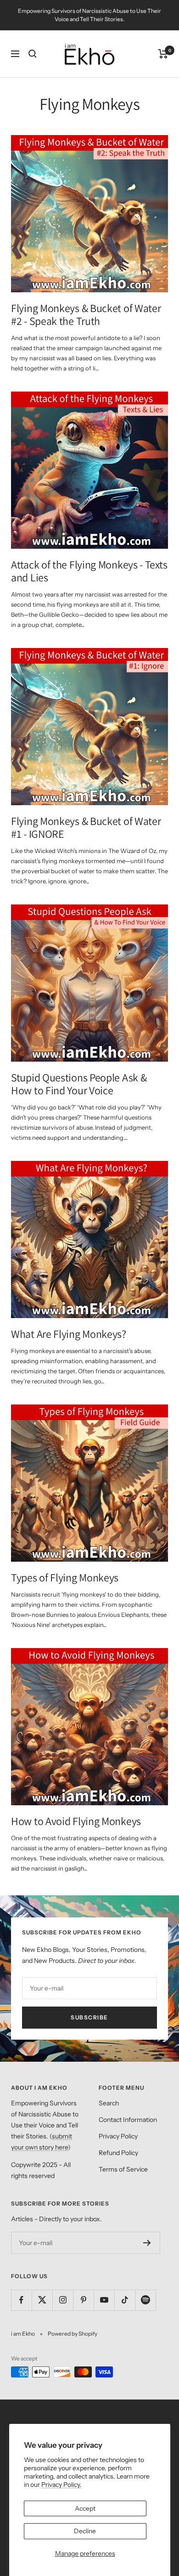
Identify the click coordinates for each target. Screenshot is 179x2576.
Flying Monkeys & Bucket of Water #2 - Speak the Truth (86, 314)
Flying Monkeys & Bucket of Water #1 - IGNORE (86, 827)
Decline (85, 2531)
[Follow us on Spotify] (145, 2300)
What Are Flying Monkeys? (69, 1334)
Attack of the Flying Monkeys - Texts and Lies (89, 571)
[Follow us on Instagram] (63, 2300)
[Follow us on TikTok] (125, 2300)
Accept (85, 2508)
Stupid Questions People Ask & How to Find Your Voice (79, 1084)
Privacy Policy (118, 2136)
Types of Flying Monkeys (65, 1577)
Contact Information (128, 2120)
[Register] (147, 2243)
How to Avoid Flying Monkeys (76, 1821)
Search (109, 2103)
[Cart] (163, 54)
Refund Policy (118, 2153)
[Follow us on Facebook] (21, 2300)
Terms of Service (123, 2169)
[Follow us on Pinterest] (83, 2300)
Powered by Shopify (73, 2334)
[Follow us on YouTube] (104, 2300)
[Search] (33, 54)
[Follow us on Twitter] (42, 2300)
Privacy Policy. (62, 2485)
